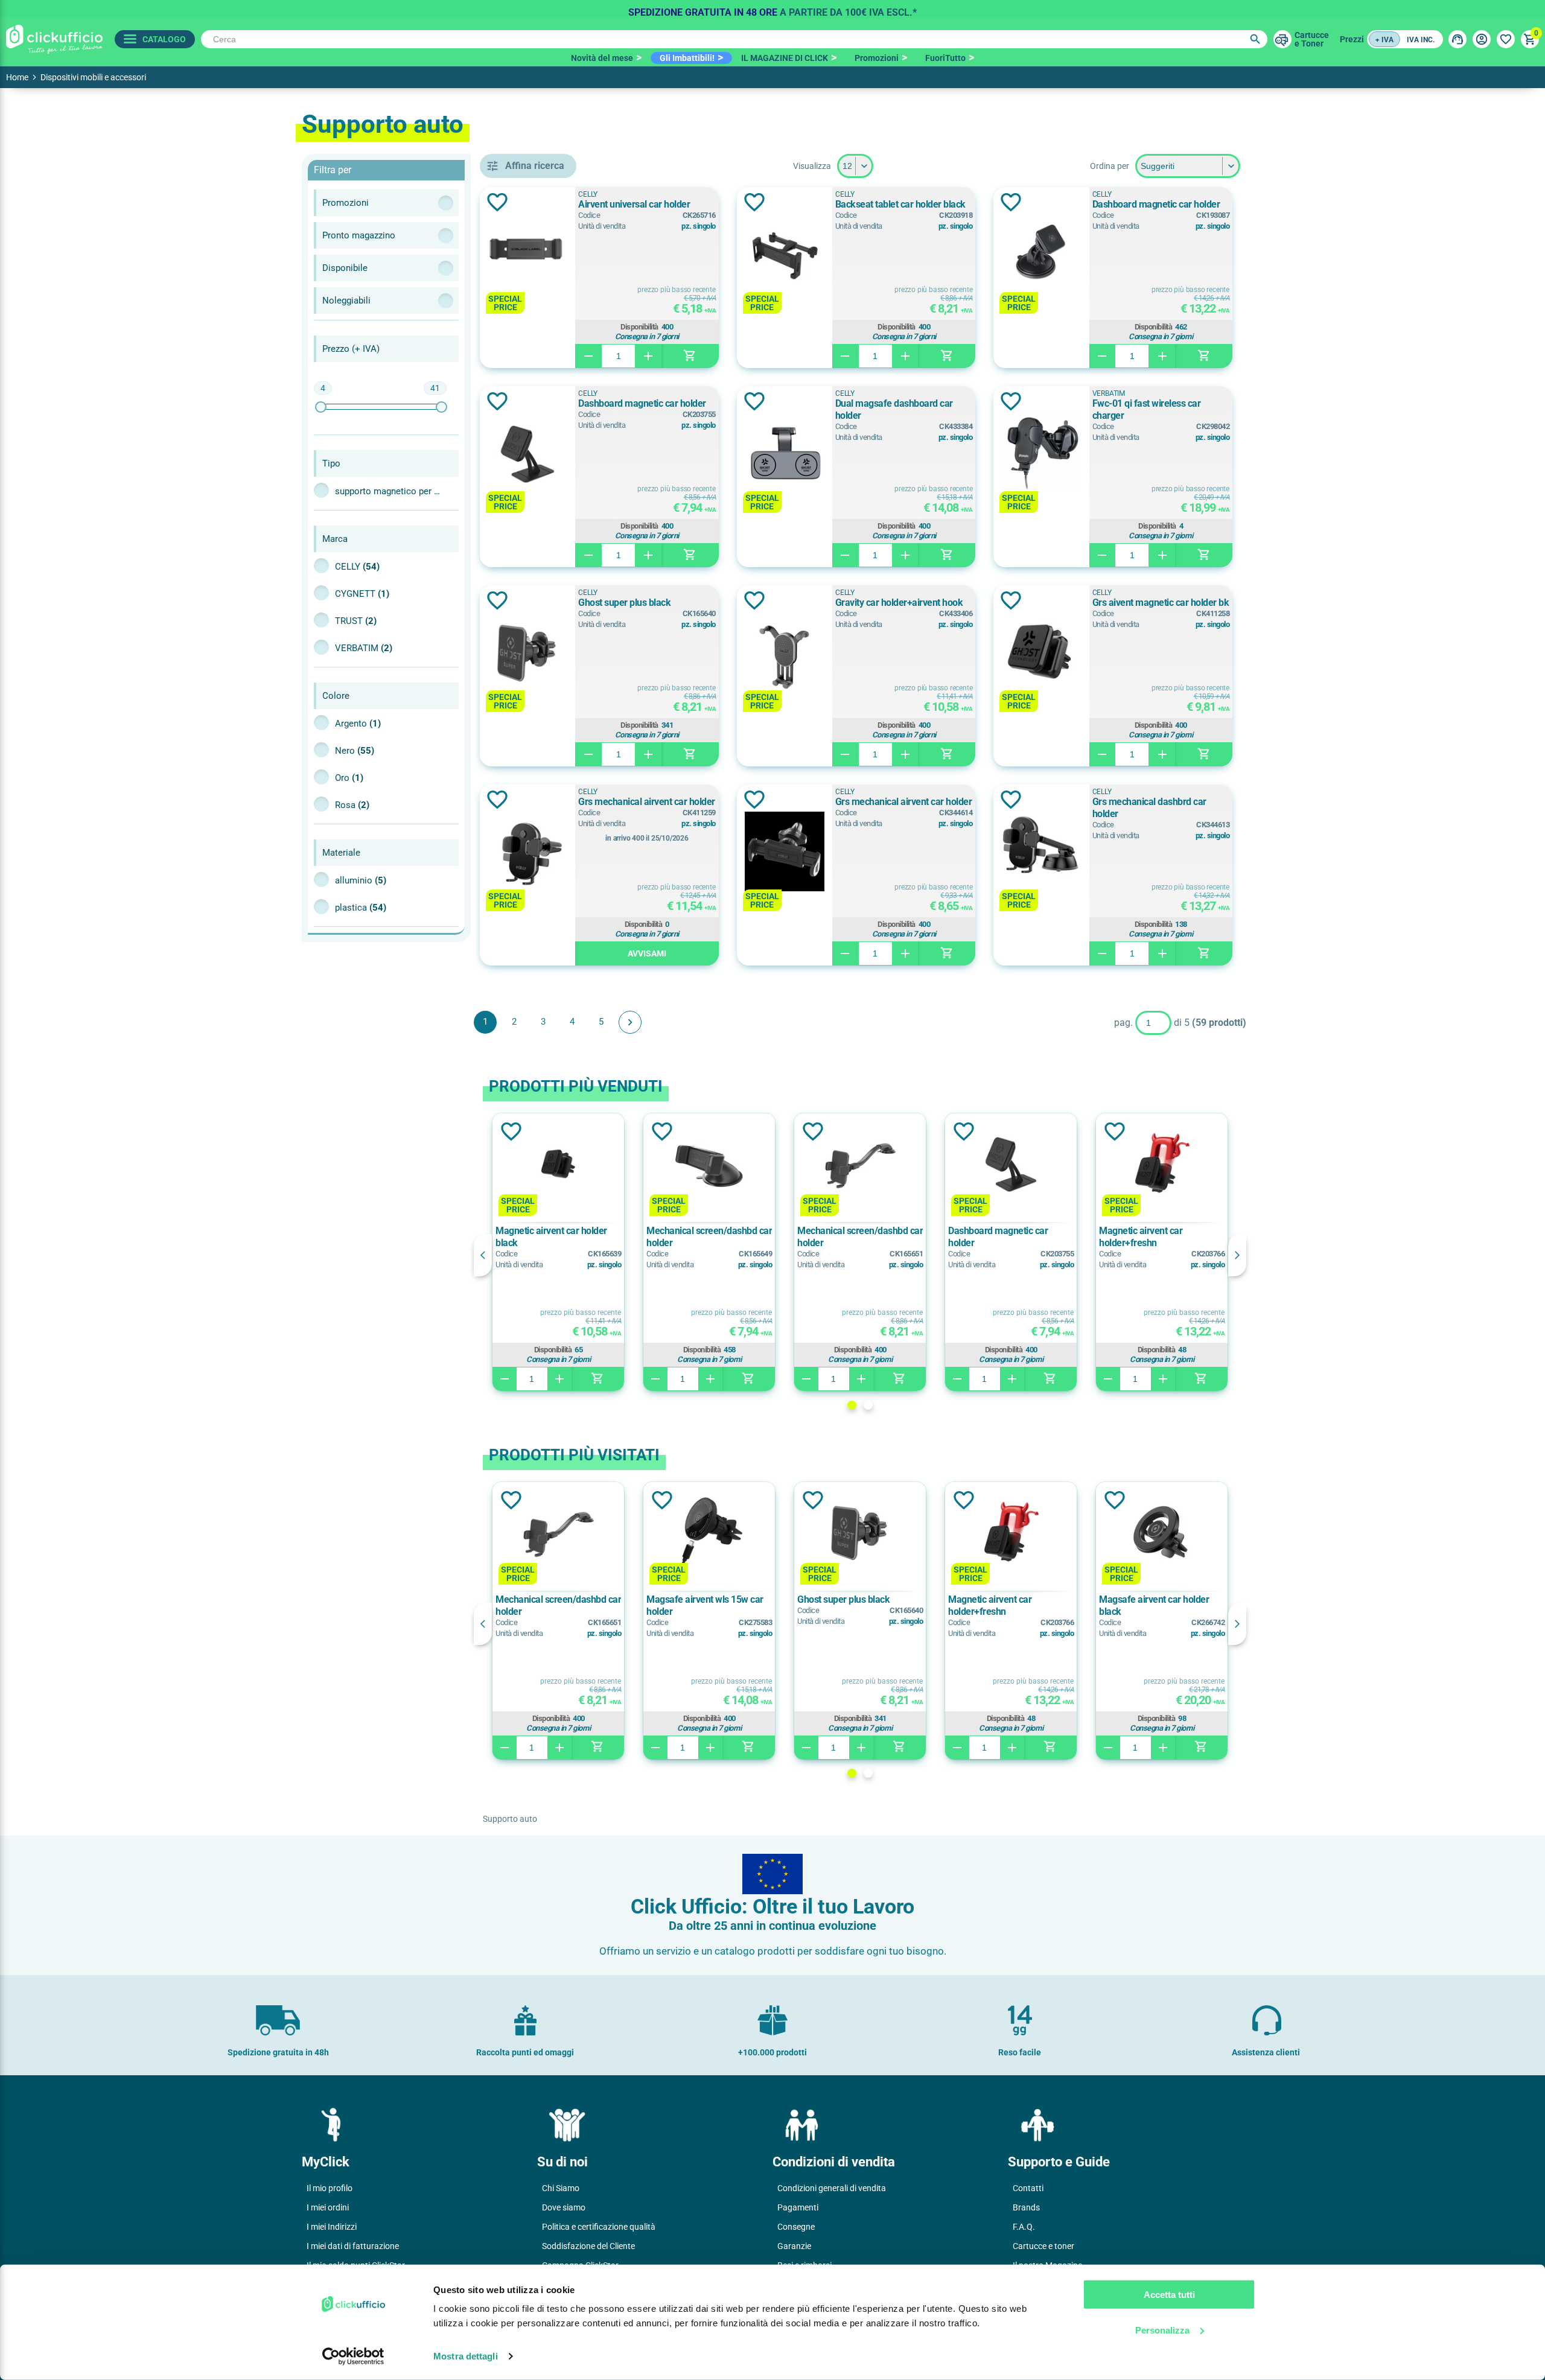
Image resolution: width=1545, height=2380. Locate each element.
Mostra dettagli (466, 2356)
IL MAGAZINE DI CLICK (785, 58)
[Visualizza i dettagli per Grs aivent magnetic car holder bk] (1041, 653)
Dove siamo (564, 2207)
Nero (355, 751)
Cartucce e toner (1043, 2246)
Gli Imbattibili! (687, 58)
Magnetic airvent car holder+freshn (1141, 1237)
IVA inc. (1421, 40)
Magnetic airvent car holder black (551, 1237)
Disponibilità (639, 327)
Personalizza (1162, 2330)
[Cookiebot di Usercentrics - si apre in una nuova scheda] (353, 2356)
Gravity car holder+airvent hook (899, 603)
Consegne (796, 2227)
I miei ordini (328, 2207)
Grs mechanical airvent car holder (647, 802)
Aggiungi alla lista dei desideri (497, 202)
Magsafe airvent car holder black (1154, 1605)
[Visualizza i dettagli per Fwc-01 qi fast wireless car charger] (1041, 454)
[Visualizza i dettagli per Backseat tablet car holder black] (785, 255)
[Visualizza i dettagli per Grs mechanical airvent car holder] (527, 852)
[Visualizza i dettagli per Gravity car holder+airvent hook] (785, 653)
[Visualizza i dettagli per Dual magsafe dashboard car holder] (785, 454)
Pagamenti (798, 2207)
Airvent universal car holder (634, 204)
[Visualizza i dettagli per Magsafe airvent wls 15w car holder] (709, 1533)
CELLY (357, 567)
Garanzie (794, 2246)
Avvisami (647, 953)
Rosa (352, 805)
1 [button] (852, 1405)
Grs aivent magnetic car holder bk (1161, 603)
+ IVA (1384, 40)
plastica (361, 908)
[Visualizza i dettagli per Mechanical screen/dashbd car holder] (709, 1164)
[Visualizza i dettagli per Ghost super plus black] (527, 653)
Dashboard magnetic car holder (1156, 204)
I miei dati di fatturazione (353, 2246)
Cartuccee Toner (1312, 39)
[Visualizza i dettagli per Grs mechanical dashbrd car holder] (1041, 852)
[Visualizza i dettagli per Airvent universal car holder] (527, 255)
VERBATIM (364, 648)
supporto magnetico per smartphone (389, 491)
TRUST (356, 621)
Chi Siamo (561, 2188)
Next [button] (1237, 1255)
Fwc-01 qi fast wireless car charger (1147, 409)
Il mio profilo (330, 2188)
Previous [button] (483, 1255)
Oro (349, 778)
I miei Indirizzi (332, 2227)
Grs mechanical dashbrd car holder (1149, 808)
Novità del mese (602, 58)
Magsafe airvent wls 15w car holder (705, 1605)
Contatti (1028, 2188)
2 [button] (868, 1405)
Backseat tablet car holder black (900, 204)
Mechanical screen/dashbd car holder (709, 1237)
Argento (358, 724)
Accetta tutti (1169, 2295)
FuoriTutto (945, 58)
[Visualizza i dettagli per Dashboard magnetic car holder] (1041, 255)
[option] (772, 9)
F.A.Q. (1024, 2227)
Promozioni (877, 58)
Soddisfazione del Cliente (588, 2246)
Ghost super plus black (624, 603)
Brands (1026, 2207)
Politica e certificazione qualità (599, 2227)
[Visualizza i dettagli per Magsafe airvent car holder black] (1162, 1533)
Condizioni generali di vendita (832, 2188)
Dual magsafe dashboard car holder (894, 409)
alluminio (361, 880)
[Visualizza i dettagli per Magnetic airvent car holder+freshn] (1162, 1164)
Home (17, 77)
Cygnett (362, 594)
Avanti (630, 1022)
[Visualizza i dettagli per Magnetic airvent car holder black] (558, 1164)
